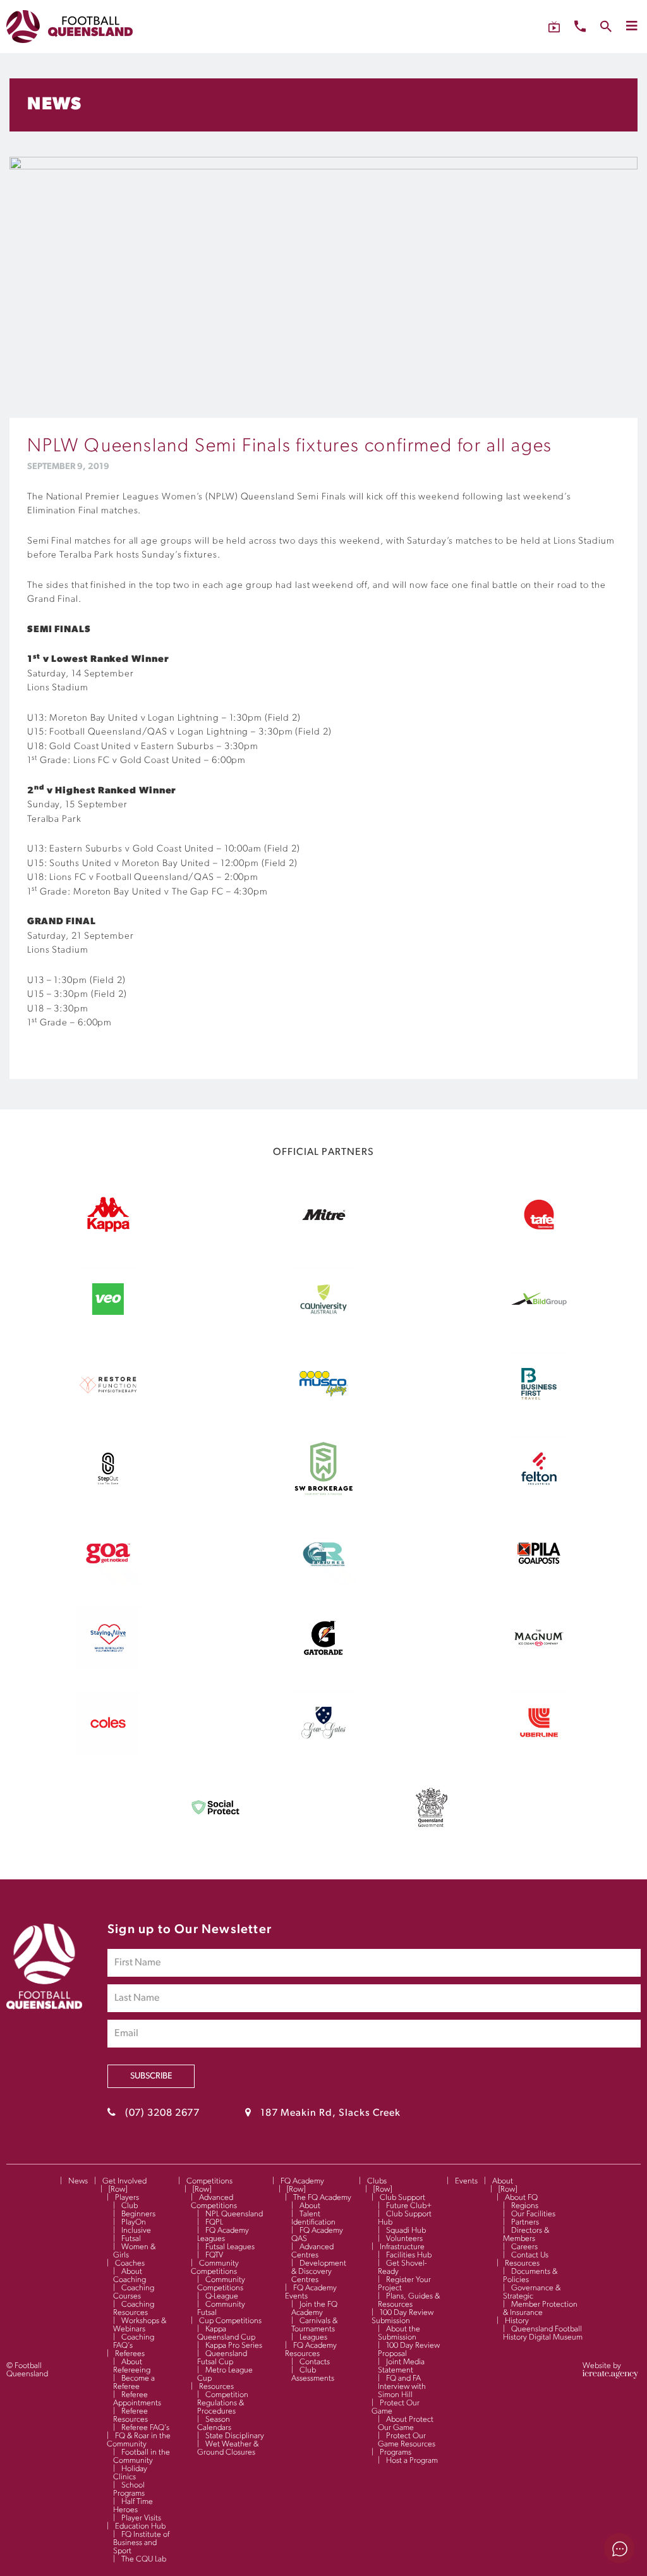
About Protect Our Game (406, 2424)
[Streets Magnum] (539, 1667)
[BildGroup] (539, 1328)
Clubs (377, 2181)
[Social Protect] (215, 1836)
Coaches (130, 2263)
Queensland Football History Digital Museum (543, 2333)
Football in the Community (142, 2457)
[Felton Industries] (539, 1498)
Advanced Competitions (214, 2202)
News (78, 2181)
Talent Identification (313, 2218)
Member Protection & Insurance (540, 2309)
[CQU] (323, 1328)
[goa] (108, 1582)
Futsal (131, 2239)
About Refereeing (132, 2366)
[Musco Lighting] (323, 1413)
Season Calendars (214, 2424)
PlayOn (134, 2222)
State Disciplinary (235, 2436)
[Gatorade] (323, 1667)
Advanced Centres (312, 2251)
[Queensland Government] (432, 1836)
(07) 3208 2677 (162, 2113)
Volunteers (404, 2239)
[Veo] (108, 1328)
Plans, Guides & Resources (409, 2300)
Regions (525, 2206)
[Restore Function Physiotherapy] (108, 1413)
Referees (130, 2354)
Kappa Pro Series (234, 2346)
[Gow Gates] (323, 1752)
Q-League (222, 2296)
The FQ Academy (322, 2198)
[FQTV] (554, 27)
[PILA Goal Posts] (539, 1582)
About (310, 2206)
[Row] (118, 2189)
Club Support (402, 2198)
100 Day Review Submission (402, 2317)
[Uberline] (539, 1752)
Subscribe (151, 2076)
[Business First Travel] (539, 1413)
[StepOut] (108, 1498)
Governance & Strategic (532, 2292)
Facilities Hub (409, 2255)
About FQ (521, 2198)
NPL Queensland (234, 2214)
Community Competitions (215, 2268)
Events (466, 2181)
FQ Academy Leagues (223, 2235)
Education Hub (140, 2526)
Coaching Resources (134, 2309)
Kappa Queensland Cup (226, 2333)
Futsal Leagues (230, 2247)
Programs (396, 2452)
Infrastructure (402, 2247)
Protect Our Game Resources (407, 2440)
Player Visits (141, 2518)
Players (127, 2198)
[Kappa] (108, 1230)
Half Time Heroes (133, 2506)
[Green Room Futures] (323, 1582)
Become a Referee (134, 2383)
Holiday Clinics (130, 2473)
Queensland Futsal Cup (222, 2358)
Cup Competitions (230, 2321)
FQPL (214, 2222)
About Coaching (130, 2276)
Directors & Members (526, 2235)
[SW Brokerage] (323, 1498)
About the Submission (399, 2333)
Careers (524, 2247)
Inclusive (136, 2231)
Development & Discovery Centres (319, 2272)
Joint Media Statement (401, 2366)
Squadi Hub (406, 2231)
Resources (216, 2387)
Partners (525, 2222)
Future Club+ (409, 2206)
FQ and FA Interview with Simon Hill (402, 2387)
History (517, 2321)
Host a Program (412, 2461)
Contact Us (530, 2255)
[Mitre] (323, 1243)
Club (130, 2206)
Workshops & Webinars (140, 2325)
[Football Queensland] (70, 27)
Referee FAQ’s (145, 2428)
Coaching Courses (134, 2292)
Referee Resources (130, 2415)
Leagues (313, 2337)
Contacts (315, 2362)
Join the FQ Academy (314, 2309)
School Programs (129, 2489)
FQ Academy (302, 2181)
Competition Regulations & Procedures (223, 2403)
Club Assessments (313, 2374)
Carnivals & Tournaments (314, 2325)
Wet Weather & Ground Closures (228, 2448)
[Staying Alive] (108, 1667)
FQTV (214, 2255)
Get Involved (124, 2181)
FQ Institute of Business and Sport (141, 2543)
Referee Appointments (137, 2399)
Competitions (209, 2181)
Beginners (138, 2214)
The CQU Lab (144, 2559)
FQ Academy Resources (311, 2350)
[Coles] (108, 1752)
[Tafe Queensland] (539, 1243)
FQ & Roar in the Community (139, 2440)
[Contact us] (580, 26)
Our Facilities (533, 2214)
